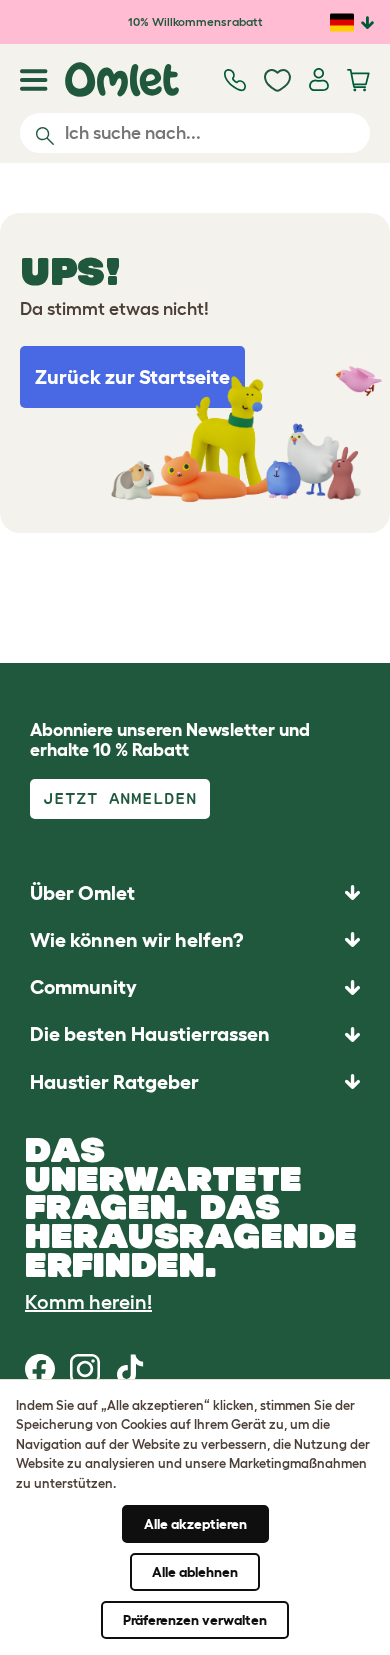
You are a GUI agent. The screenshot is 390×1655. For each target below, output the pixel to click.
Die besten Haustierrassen (150, 1034)
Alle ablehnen (195, 1572)
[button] (195, 1081)
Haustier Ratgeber (114, 1082)
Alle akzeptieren (195, 1524)
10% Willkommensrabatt (195, 21)
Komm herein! (88, 1302)
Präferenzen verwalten (195, 1620)
